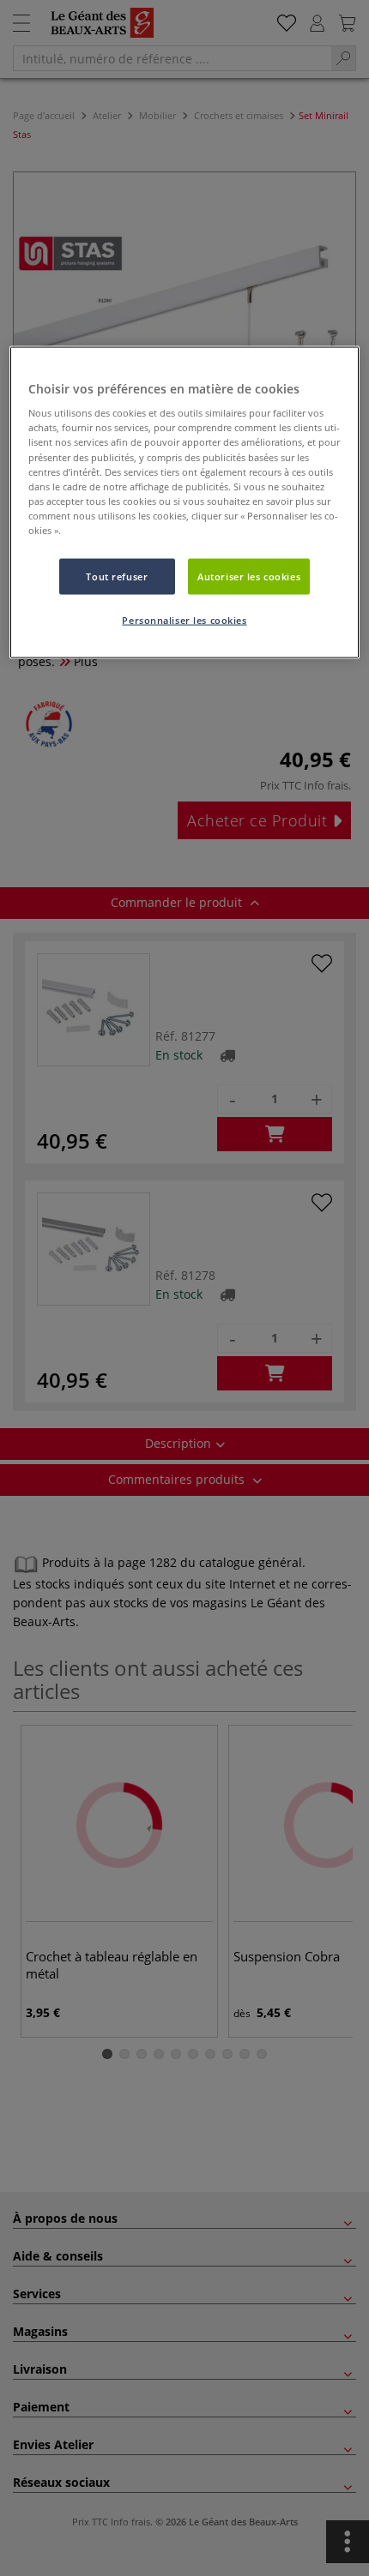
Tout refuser (117, 576)
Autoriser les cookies (249, 576)
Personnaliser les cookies (184, 619)
